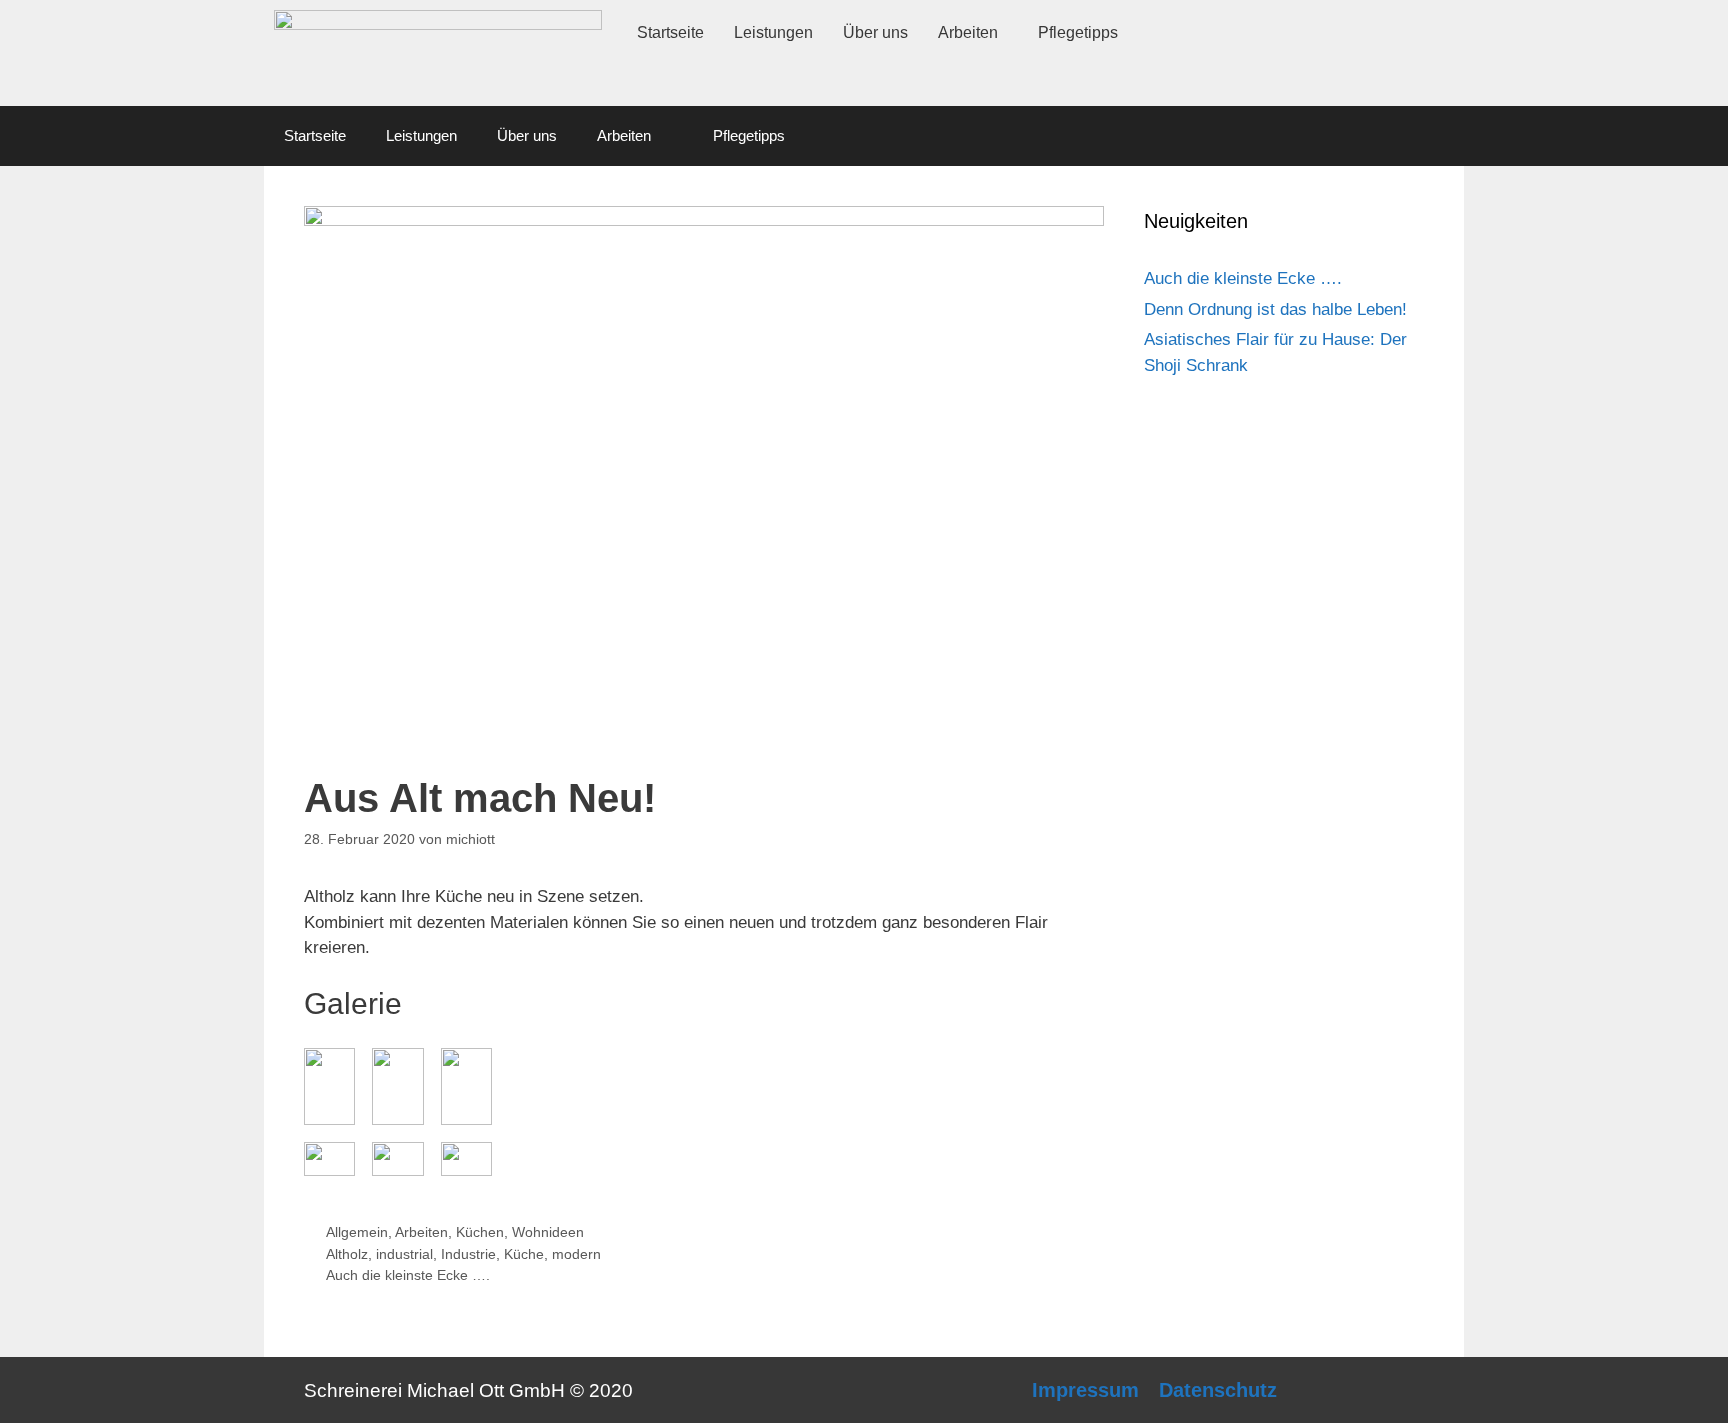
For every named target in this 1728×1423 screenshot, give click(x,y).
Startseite (670, 32)
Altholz (347, 1254)
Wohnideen (548, 1232)
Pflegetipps (1078, 32)
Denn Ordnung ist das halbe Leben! (1275, 309)
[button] (973, 33)
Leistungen (773, 32)
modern (576, 1254)
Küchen (480, 1232)
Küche (524, 1254)
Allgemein (357, 1232)
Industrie (468, 1254)
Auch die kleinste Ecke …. (408, 1275)
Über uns (875, 32)
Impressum (1085, 1390)
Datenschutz (1218, 1390)
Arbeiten (968, 32)
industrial (404, 1254)
